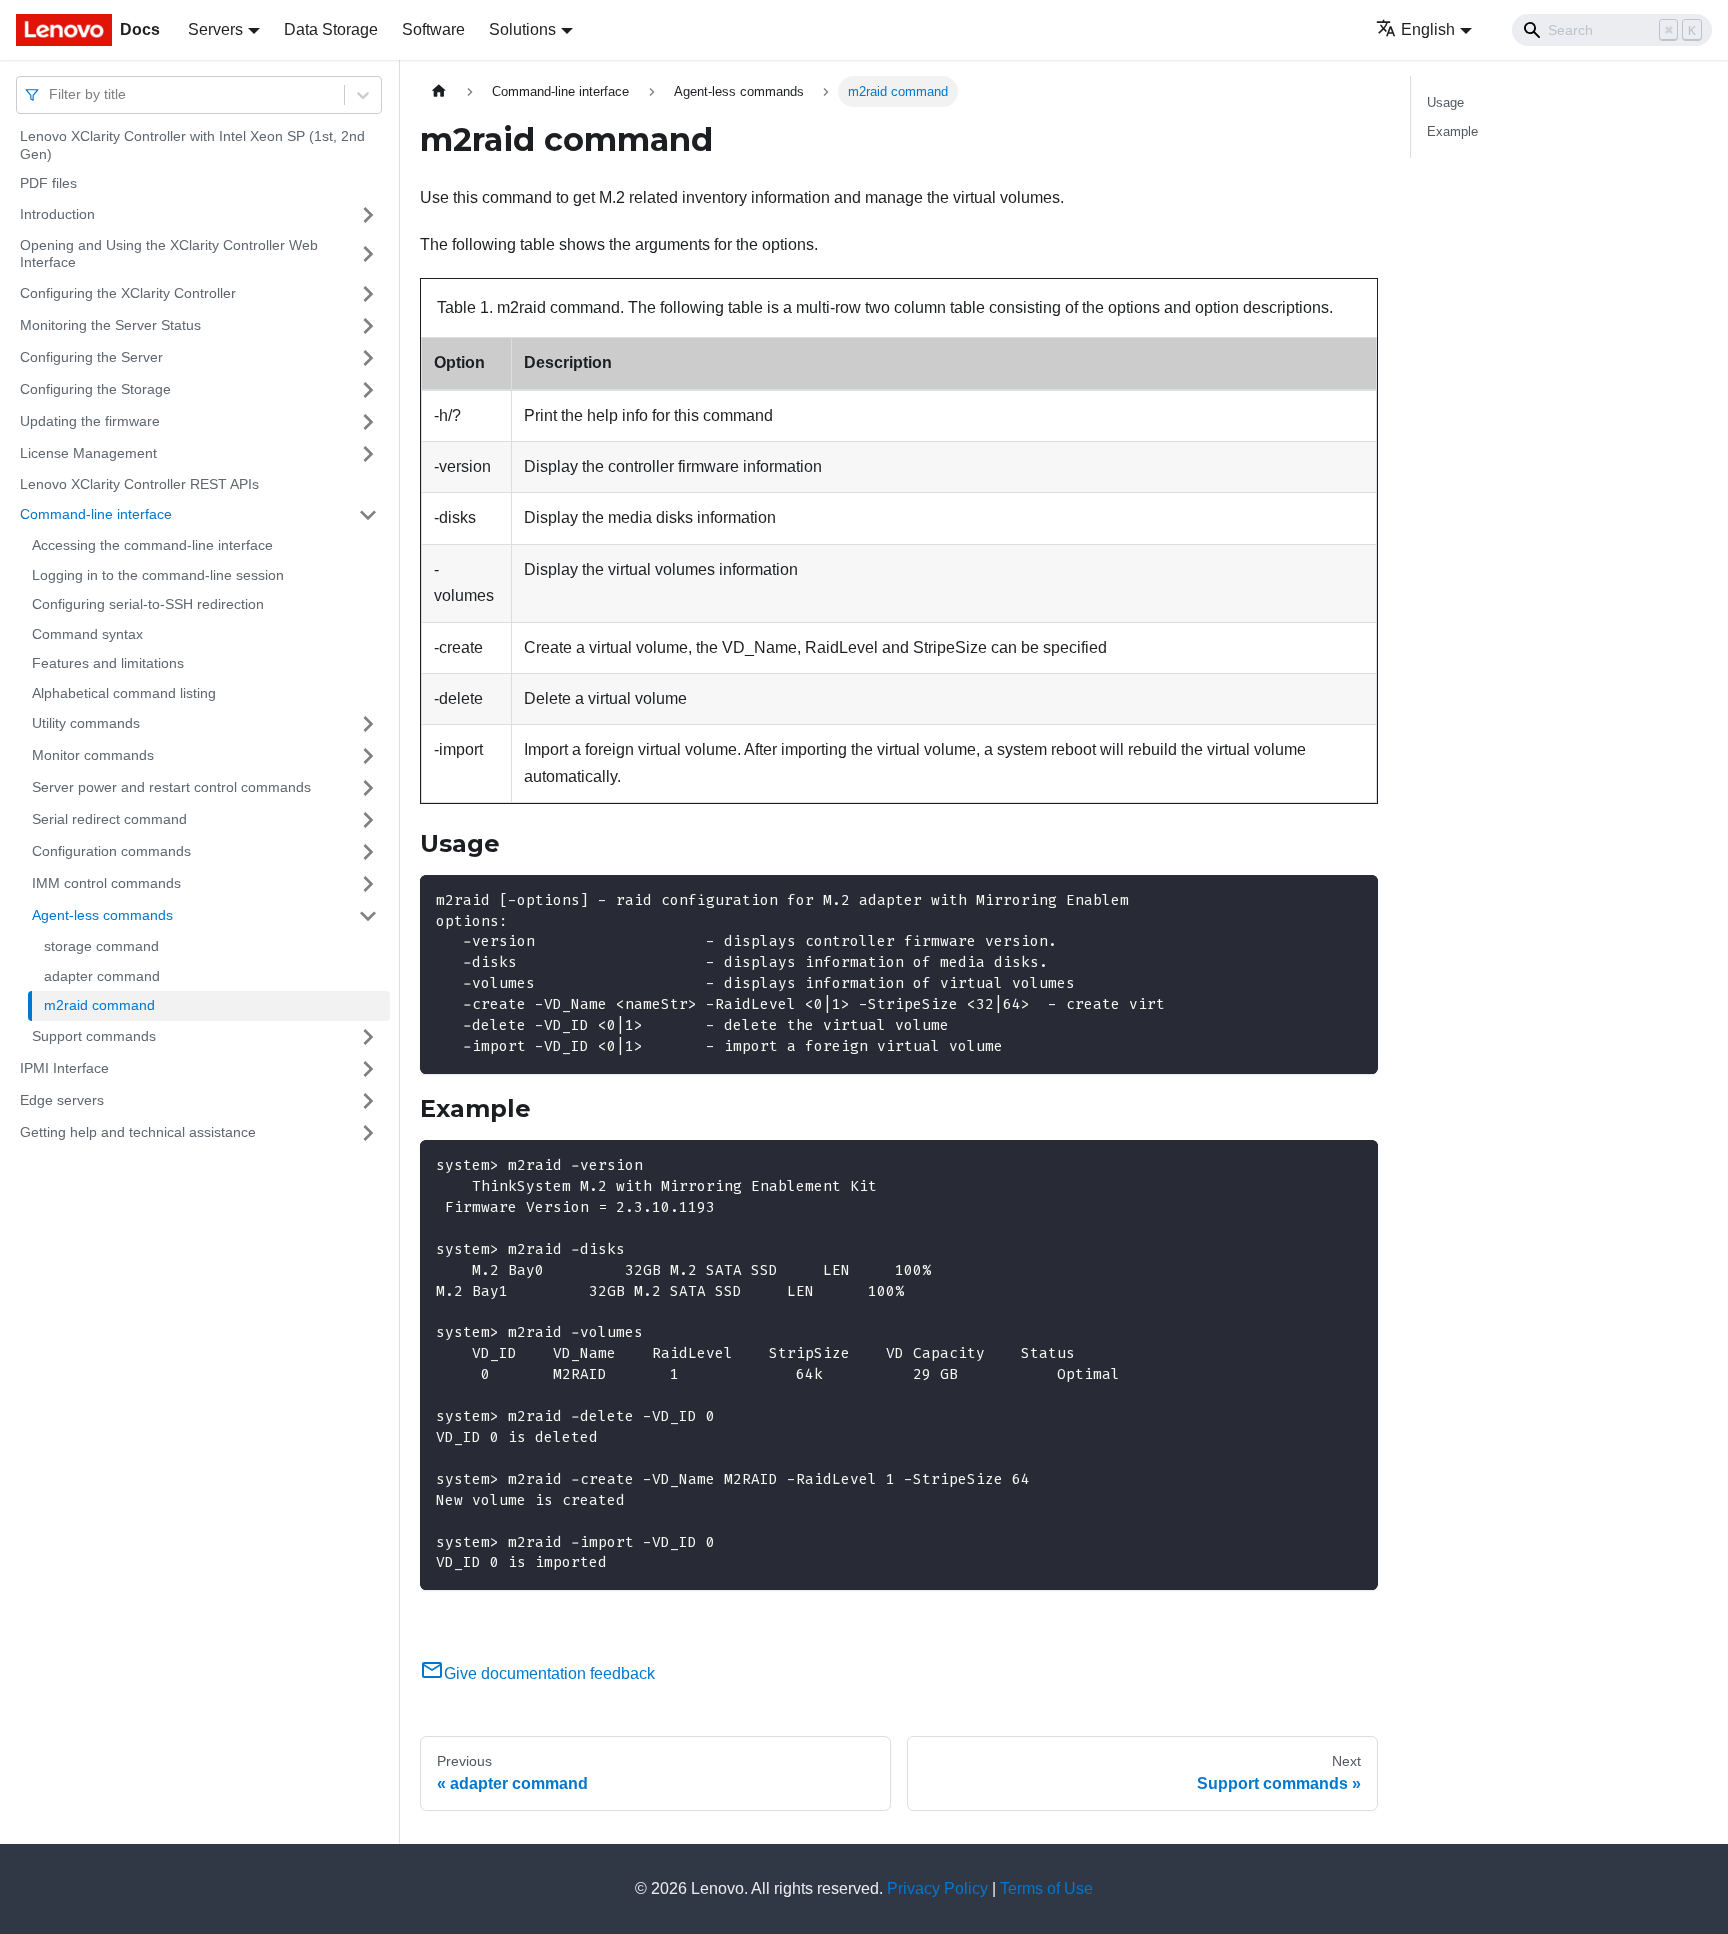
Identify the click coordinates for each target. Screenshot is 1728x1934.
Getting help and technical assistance (138, 1132)
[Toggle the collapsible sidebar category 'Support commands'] (368, 1037)
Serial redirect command (109, 819)
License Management (88, 453)
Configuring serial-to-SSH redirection (148, 604)
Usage (1445, 102)
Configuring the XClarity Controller (128, 293)
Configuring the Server (91, 357)
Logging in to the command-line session (158, 575)
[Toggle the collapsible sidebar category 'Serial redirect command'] (368, 820)
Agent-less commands (102, 915)
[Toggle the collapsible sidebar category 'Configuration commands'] (368, 852)
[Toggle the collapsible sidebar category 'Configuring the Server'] (368, 358)
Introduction (57, 214)
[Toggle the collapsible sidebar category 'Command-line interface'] (368, 515)
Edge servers (62, 1100)
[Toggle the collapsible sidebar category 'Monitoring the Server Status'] (368, 326)
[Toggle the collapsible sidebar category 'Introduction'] (368, 215)
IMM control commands (106, 883)
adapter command (102, 976)
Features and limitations (108, 663)
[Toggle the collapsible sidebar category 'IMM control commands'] (368, 884)
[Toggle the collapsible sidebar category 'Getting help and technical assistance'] (368, 1133)
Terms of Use (1046, 1888)
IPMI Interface (64, 1068)
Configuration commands (111, 851)
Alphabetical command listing (124, 693)
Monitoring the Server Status (110, 325)
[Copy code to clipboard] (1353, 899)
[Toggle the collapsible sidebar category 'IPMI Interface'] (368, 1069)
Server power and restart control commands (171, 787)
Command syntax (87, 634)
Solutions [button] (522, 29)
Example (1452, 131)
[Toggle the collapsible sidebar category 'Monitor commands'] (368, 756)
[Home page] (439, 91)
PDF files (48, 183)
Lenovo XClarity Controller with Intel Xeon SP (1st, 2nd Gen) (192, 145)
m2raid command (99, 1005)
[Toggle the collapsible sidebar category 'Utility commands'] (368, 724)
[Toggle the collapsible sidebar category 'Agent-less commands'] (368, 916)
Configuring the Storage (95, 389)
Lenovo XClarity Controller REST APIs (139, 484)
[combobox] (51, 94)
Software (433, 29)
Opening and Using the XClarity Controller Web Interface (169, 254)
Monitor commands (93, 755)
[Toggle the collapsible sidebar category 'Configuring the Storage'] (368, 390)
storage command (101, 946)
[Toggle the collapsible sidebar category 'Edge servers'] (368, 1101)
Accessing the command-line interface (152, 545)
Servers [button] (215, 29)
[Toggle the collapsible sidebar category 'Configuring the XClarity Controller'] (368, 294)
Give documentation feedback (549, 1673)
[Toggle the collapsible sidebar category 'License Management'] (368, 454)
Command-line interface (96, 514)
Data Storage (331, 29)
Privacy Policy (937, 1888)
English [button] (1428, 29)
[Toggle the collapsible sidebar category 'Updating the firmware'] (368, 422)
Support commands (94, 1036)
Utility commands (86, 723)
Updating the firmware (90, 421)
